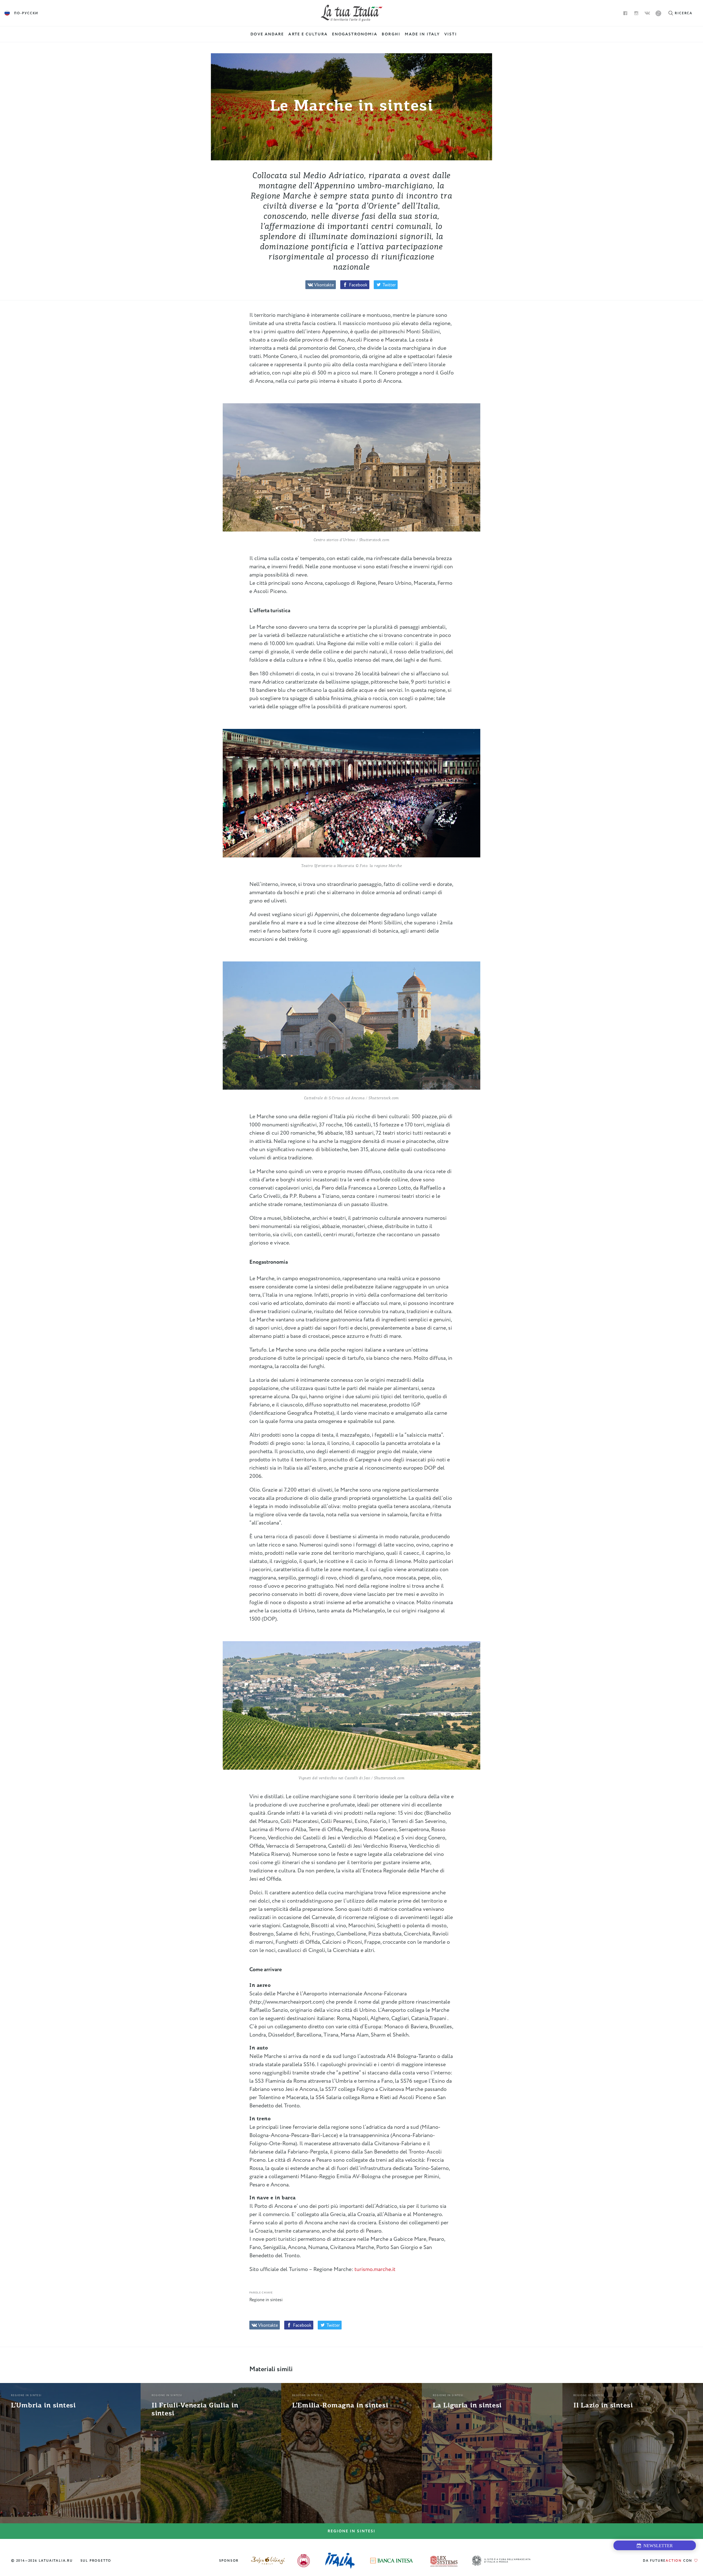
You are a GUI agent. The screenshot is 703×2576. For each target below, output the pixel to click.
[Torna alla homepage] (352, 13)
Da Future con (668, 2561)
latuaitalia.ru (56, 2561)
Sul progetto (96, 2561)
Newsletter (657, 2546)
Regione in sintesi (266, 2300)
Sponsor (229, 2561)
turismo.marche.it (375, 2269)
